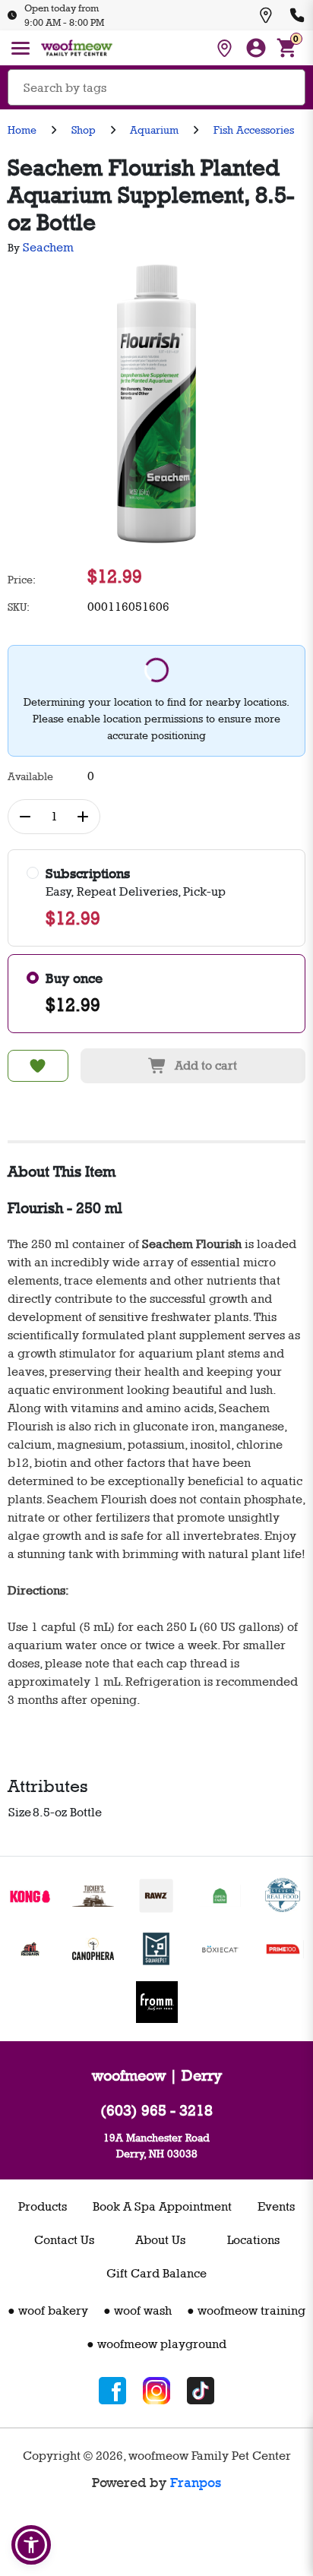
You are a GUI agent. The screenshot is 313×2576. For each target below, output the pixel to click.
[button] (31, 2545)
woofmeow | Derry (157, 2075)
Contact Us (64, 2240)
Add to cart (206, 1065)
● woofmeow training (246, 2310)
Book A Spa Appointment (162, 2206)
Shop (84, 130)
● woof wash (138, 2310)
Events (276, 2206)
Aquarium (154, 130)
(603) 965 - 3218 (156, 2110)
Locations (253, 2240)
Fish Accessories (254, 130)
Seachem (48, 247)
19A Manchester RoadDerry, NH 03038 (156, 2145)
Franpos (196, 2483)
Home (22, 130)
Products (43, 2206)
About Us (160, 2240)
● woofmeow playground (156, 2344)
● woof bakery (48, 2310)
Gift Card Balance (156, 2273)
